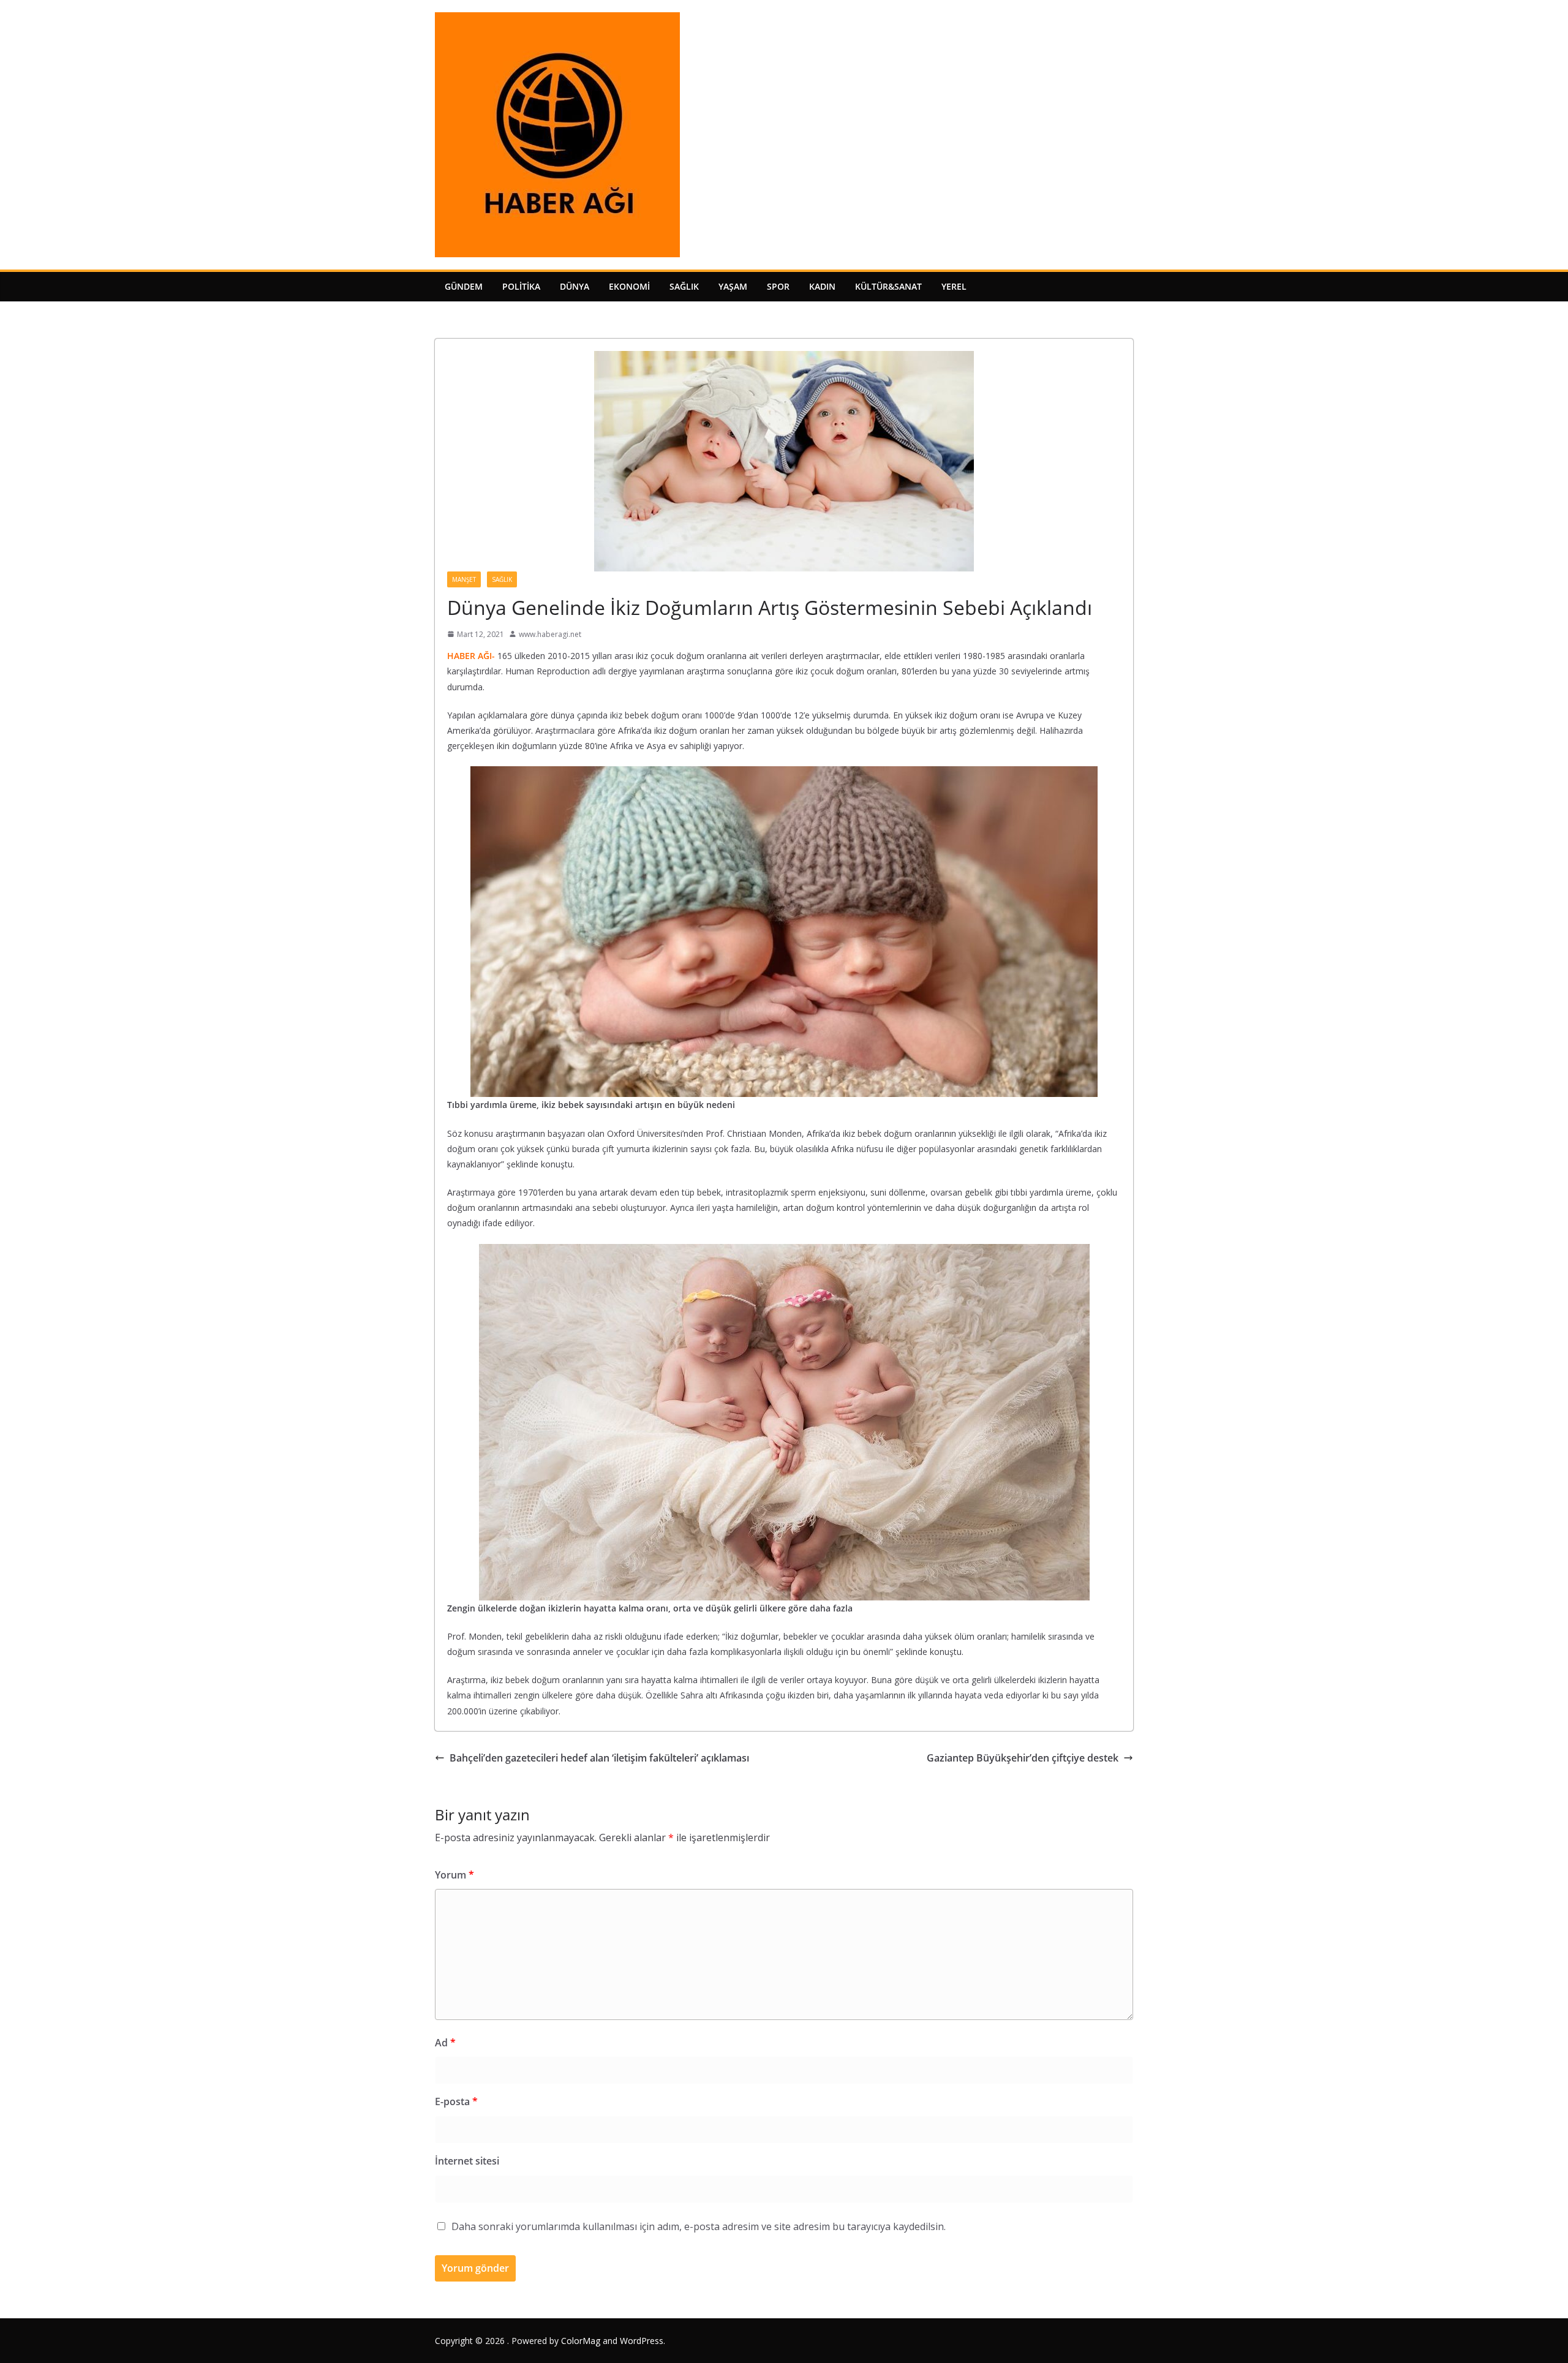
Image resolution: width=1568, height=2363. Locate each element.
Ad (445, 2043)
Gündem (464, 286)
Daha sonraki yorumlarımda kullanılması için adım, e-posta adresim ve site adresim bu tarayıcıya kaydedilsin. (699, 2226)
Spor (778, 286)
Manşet (464, 579)
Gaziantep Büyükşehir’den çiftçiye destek (1023, 1758)
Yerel (954, 286)
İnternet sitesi (467, 2161)
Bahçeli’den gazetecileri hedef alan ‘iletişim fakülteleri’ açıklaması (599, 1758)
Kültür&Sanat (888, 286)
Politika (521, 286)
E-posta (456, 2101)
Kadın (822, 286)
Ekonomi (629, 286)
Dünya (575, 286)
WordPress (642, 2341)
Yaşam (733, 286)
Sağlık (684, 286)
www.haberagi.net (550, 634)
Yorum (454, 1875)
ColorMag (581, 2341)
